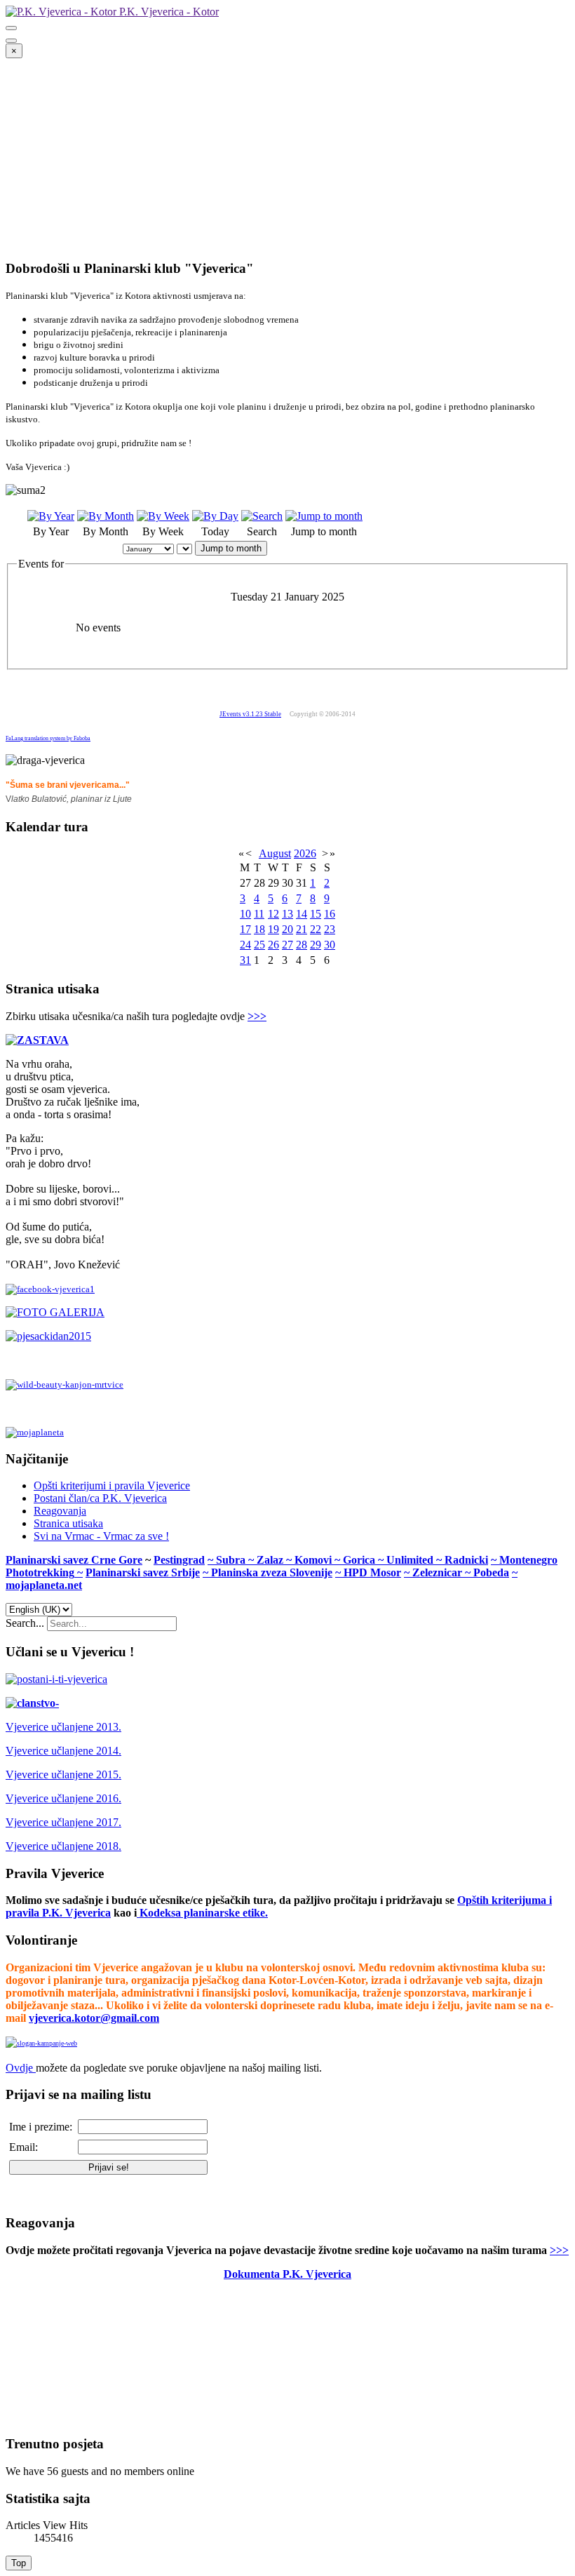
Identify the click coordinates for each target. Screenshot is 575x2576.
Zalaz (271, 1560)
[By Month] (106, 516)
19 (273, 929)
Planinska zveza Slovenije (272, 1572)
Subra (232, 1560)
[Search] (262, 516)
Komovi (314, 1560)
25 (259, 945)
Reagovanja (60, 1511)
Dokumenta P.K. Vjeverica (287, 2274)
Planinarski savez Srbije (143, 1572)
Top (19, 2563)
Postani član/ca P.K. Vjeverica (100, 1498)
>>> (257, 1016)
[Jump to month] (324, 516)
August (275, 853)
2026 (305, 853)
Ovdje (19, 2068)
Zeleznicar (439, 1572)
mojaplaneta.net (44, 1585)
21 (302, 929)
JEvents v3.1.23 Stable (250, 714)
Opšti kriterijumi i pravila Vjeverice (112, 1485)
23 (330, 929)
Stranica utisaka (68, 1523)
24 (245, 945)
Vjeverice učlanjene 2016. (63, 1798)
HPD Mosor (372, 1572)
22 (316, 929)
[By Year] (51, 516)
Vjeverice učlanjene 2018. (63, 1846)
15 (316, 914)
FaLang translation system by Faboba (48, 738)
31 (245, 960)
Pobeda (491, 1572)
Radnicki (466, 1560)
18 (259, 929)
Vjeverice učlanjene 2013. (63, 1727)
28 (302, 945)
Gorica (360, 1560)
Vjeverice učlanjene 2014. (63, 1751)
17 (245, 929)
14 (302, 914)
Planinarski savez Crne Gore (74, 1560)
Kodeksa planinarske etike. (204, 1913)
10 (245, 914)
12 (273, 914)
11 (259, 914)
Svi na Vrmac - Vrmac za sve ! (101, 1536)
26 (273, 945)
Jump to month (231, 548)
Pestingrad (179, 1560)
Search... (25, 1623)
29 (316, 945)
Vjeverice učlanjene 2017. (63, 1822)
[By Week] (163, 516)
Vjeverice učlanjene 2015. (63, 1775)
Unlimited (411, 1560)
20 (287, 929)
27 (287, 945)
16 (330, 914)
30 (330, 945)
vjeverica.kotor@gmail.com (94, 2018)
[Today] (215, 516)
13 (287, 914)
